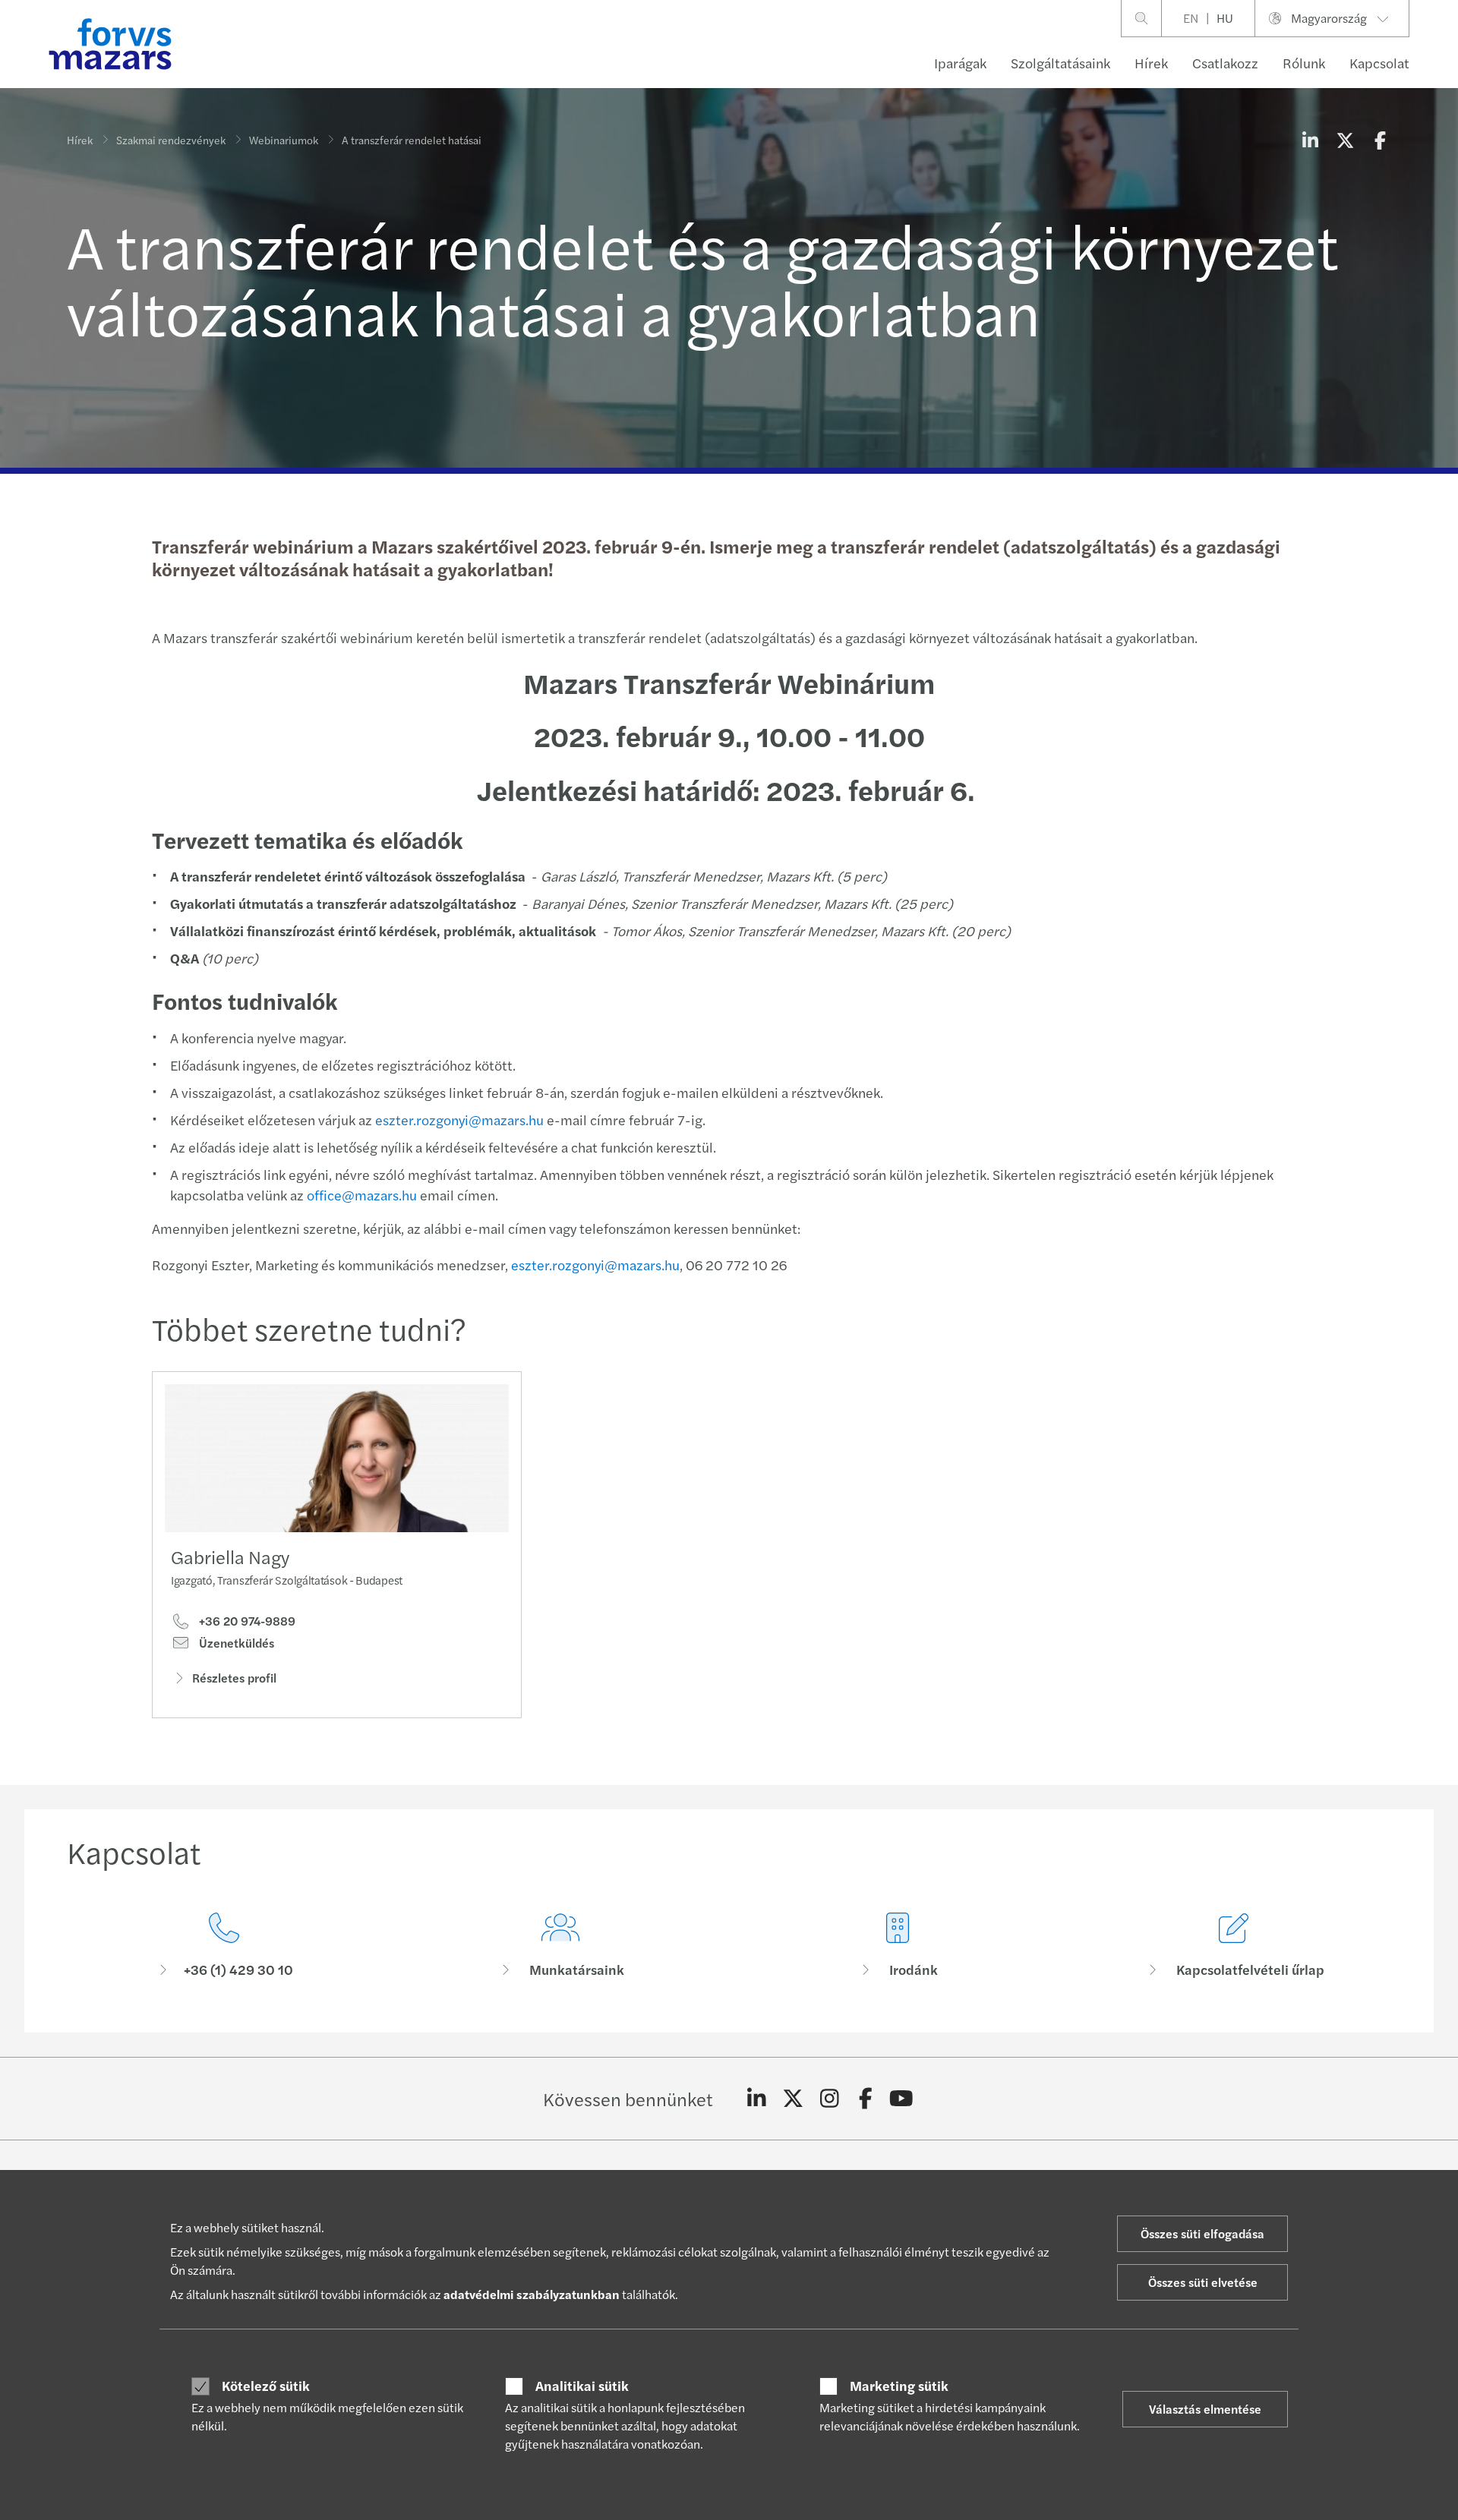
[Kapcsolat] (224, 1946)
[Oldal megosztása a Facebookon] (1380, 140)
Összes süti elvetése (1203, 2282)
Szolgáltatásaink (1060, 63)
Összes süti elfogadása (1202, 2233)
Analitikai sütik (582, 2386)
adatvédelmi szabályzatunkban (532, 2294)
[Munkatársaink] (561, 1946)
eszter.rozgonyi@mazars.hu (459, 1120)
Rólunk (1304, 63)
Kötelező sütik (266, 2386)
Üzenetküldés (235, 1643)
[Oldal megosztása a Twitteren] (1345, 140)
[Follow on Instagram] (830, 2099)
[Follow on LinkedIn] (757, 2099)
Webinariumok (284, 140)
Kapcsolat (1379, 63)
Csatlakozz (1225, 63)
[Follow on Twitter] (793, 2099)
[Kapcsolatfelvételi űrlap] (1235, 1946)
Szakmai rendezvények (171, 140)
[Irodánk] (898, 1946)
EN (1191, 18)
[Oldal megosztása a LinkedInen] (1310, 140)
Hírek (1151, 63)
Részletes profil (234, 1678)
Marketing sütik (899, 2386)
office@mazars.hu (362, 1195)
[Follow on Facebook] (865, 2099)
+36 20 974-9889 (246, 1621)
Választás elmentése (1205, 2409)
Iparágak (960, 63)
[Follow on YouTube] (902, 2099)
